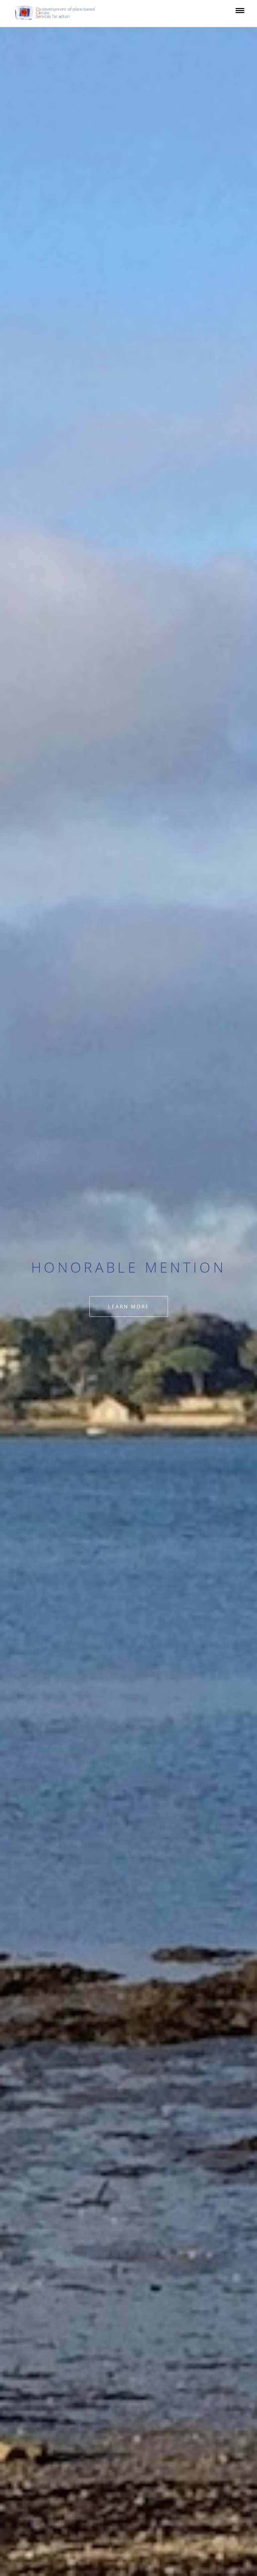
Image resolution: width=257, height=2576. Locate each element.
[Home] (58, 13)
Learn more (129, 1306)
